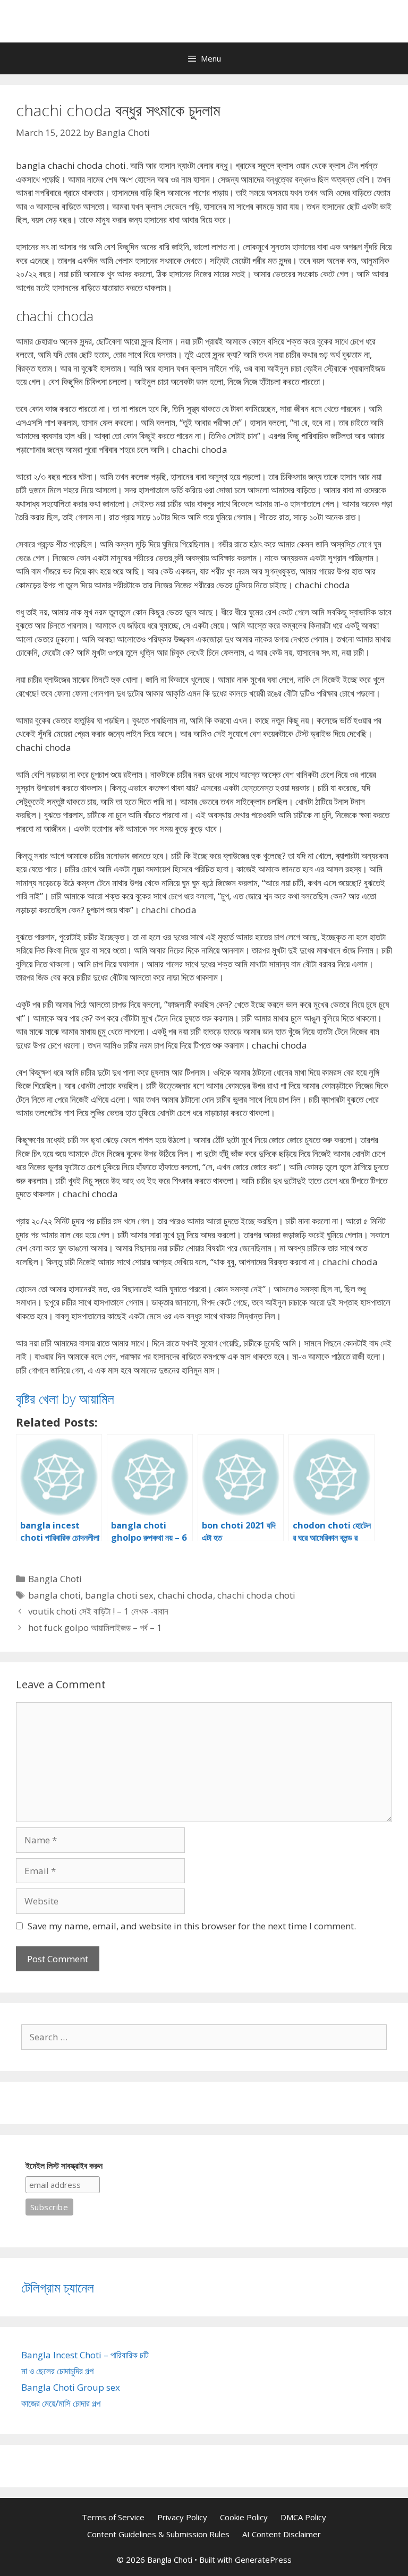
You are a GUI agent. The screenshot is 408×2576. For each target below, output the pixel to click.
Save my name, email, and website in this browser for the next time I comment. (192, 1926)
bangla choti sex (119, 1595)
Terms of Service (113, 2517)
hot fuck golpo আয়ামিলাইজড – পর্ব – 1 (95, 1628)
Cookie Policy (244, 2517)
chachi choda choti (256, 1595)
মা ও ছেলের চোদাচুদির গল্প (57, 2371)
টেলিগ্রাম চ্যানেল (58, 2287)
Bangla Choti (55, 1579)
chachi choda (185, 1595)
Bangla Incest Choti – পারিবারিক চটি (85, 2355)
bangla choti (54, 1595)
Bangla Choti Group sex (71, 2387)
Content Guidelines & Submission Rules (158, 2534)
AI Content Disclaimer (282, 2534)
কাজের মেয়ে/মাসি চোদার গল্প (61, 2403)
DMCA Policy (303, 2517)
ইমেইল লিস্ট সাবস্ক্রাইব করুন (64, 2166)
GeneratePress (263, 2560)
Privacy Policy (182, 2517)
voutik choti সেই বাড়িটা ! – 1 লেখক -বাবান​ (98, 1611)
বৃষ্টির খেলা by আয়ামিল (65, 1398)
